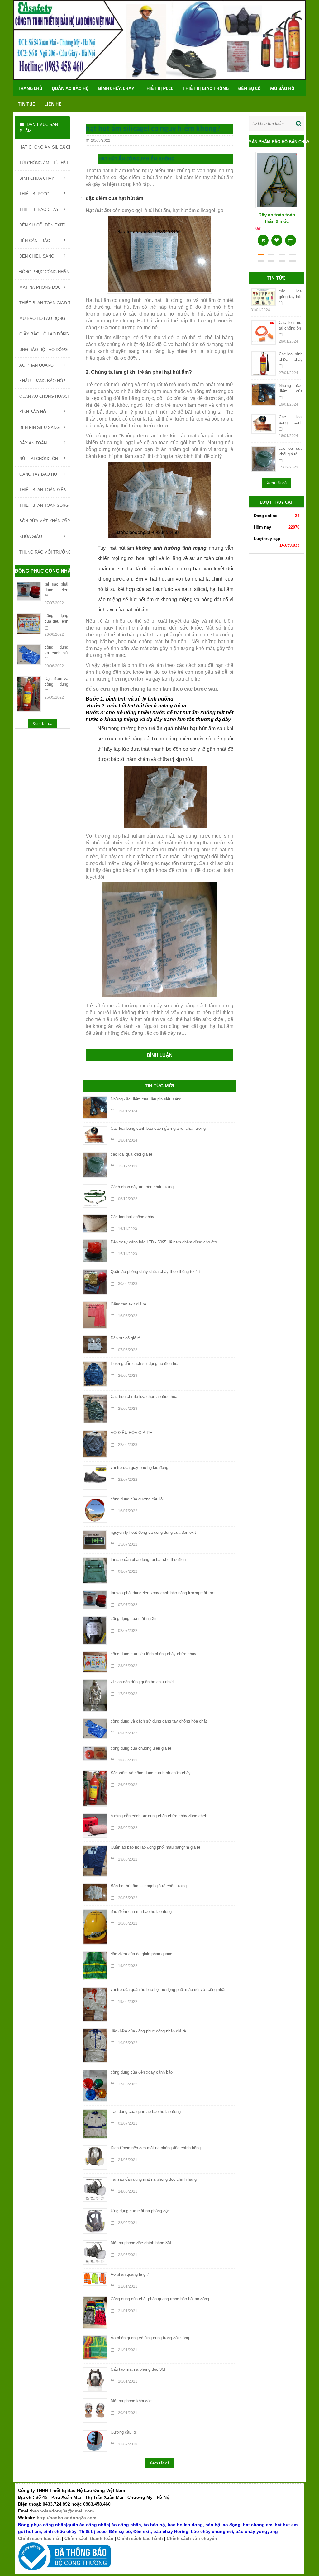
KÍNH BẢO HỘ (33, 412)
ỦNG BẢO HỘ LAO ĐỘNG (43, 350)
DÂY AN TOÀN (33, 443)
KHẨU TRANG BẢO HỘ (41, 381)
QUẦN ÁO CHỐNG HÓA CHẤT (45, 396)
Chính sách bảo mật (39, 2538)
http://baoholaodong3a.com (67, 2518)
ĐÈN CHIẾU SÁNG (37, 256)
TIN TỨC (26, 104)
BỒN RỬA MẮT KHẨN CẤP (45, 521)
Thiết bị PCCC (158, 89)
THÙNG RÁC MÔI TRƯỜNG (45, 552)
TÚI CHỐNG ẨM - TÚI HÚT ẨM (45, 163)
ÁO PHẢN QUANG (36, 365)
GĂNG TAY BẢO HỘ (38, 474)
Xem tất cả (42, 723)
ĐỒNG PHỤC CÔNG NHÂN (44, 272)
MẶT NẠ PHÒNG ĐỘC (40, 287)
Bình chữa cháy (116, 89)
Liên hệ (53, 104)
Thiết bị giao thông (206, 89)
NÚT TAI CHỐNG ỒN (39, 459)
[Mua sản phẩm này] (263, 238)
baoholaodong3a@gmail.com (62, 2511)
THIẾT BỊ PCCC (34, 194)
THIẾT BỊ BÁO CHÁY (39, 209)
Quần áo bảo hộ (70, 89)
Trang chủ (30, 89)
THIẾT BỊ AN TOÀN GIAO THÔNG (45, 303)
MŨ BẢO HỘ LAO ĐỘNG (42, 318)
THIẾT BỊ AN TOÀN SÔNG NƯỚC (45, 505)
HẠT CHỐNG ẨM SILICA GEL (45, 147)
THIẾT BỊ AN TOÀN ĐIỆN (43, 490)
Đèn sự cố (249, 89)
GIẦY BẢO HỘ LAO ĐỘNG (44, 334)
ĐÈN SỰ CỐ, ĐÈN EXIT (42, 225)
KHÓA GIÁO (31, 537)
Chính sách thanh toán (89, 2538)
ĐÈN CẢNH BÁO (35, 241)
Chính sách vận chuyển (192, 2538)
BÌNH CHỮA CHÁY (37, 178)
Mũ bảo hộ (282, 89)
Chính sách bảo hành (140, 2538)
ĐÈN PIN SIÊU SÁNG (39, 428)
